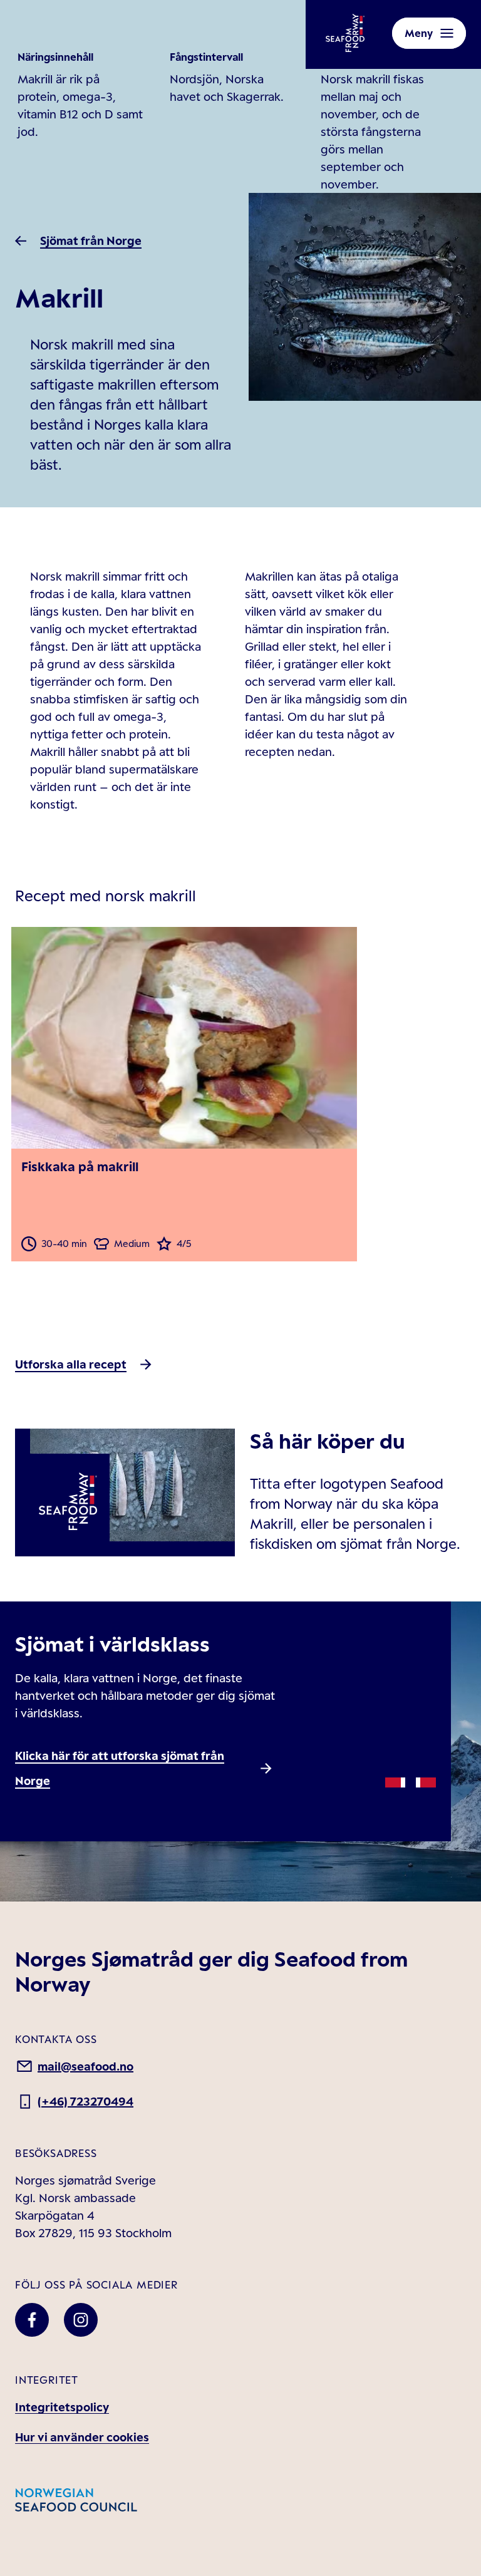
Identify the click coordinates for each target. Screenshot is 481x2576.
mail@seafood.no (85, 2066)
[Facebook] (32, 2320)
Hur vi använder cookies (82, 2437)
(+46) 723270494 (85, 2101)
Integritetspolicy (62, 2407)
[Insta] (81, 2320)
